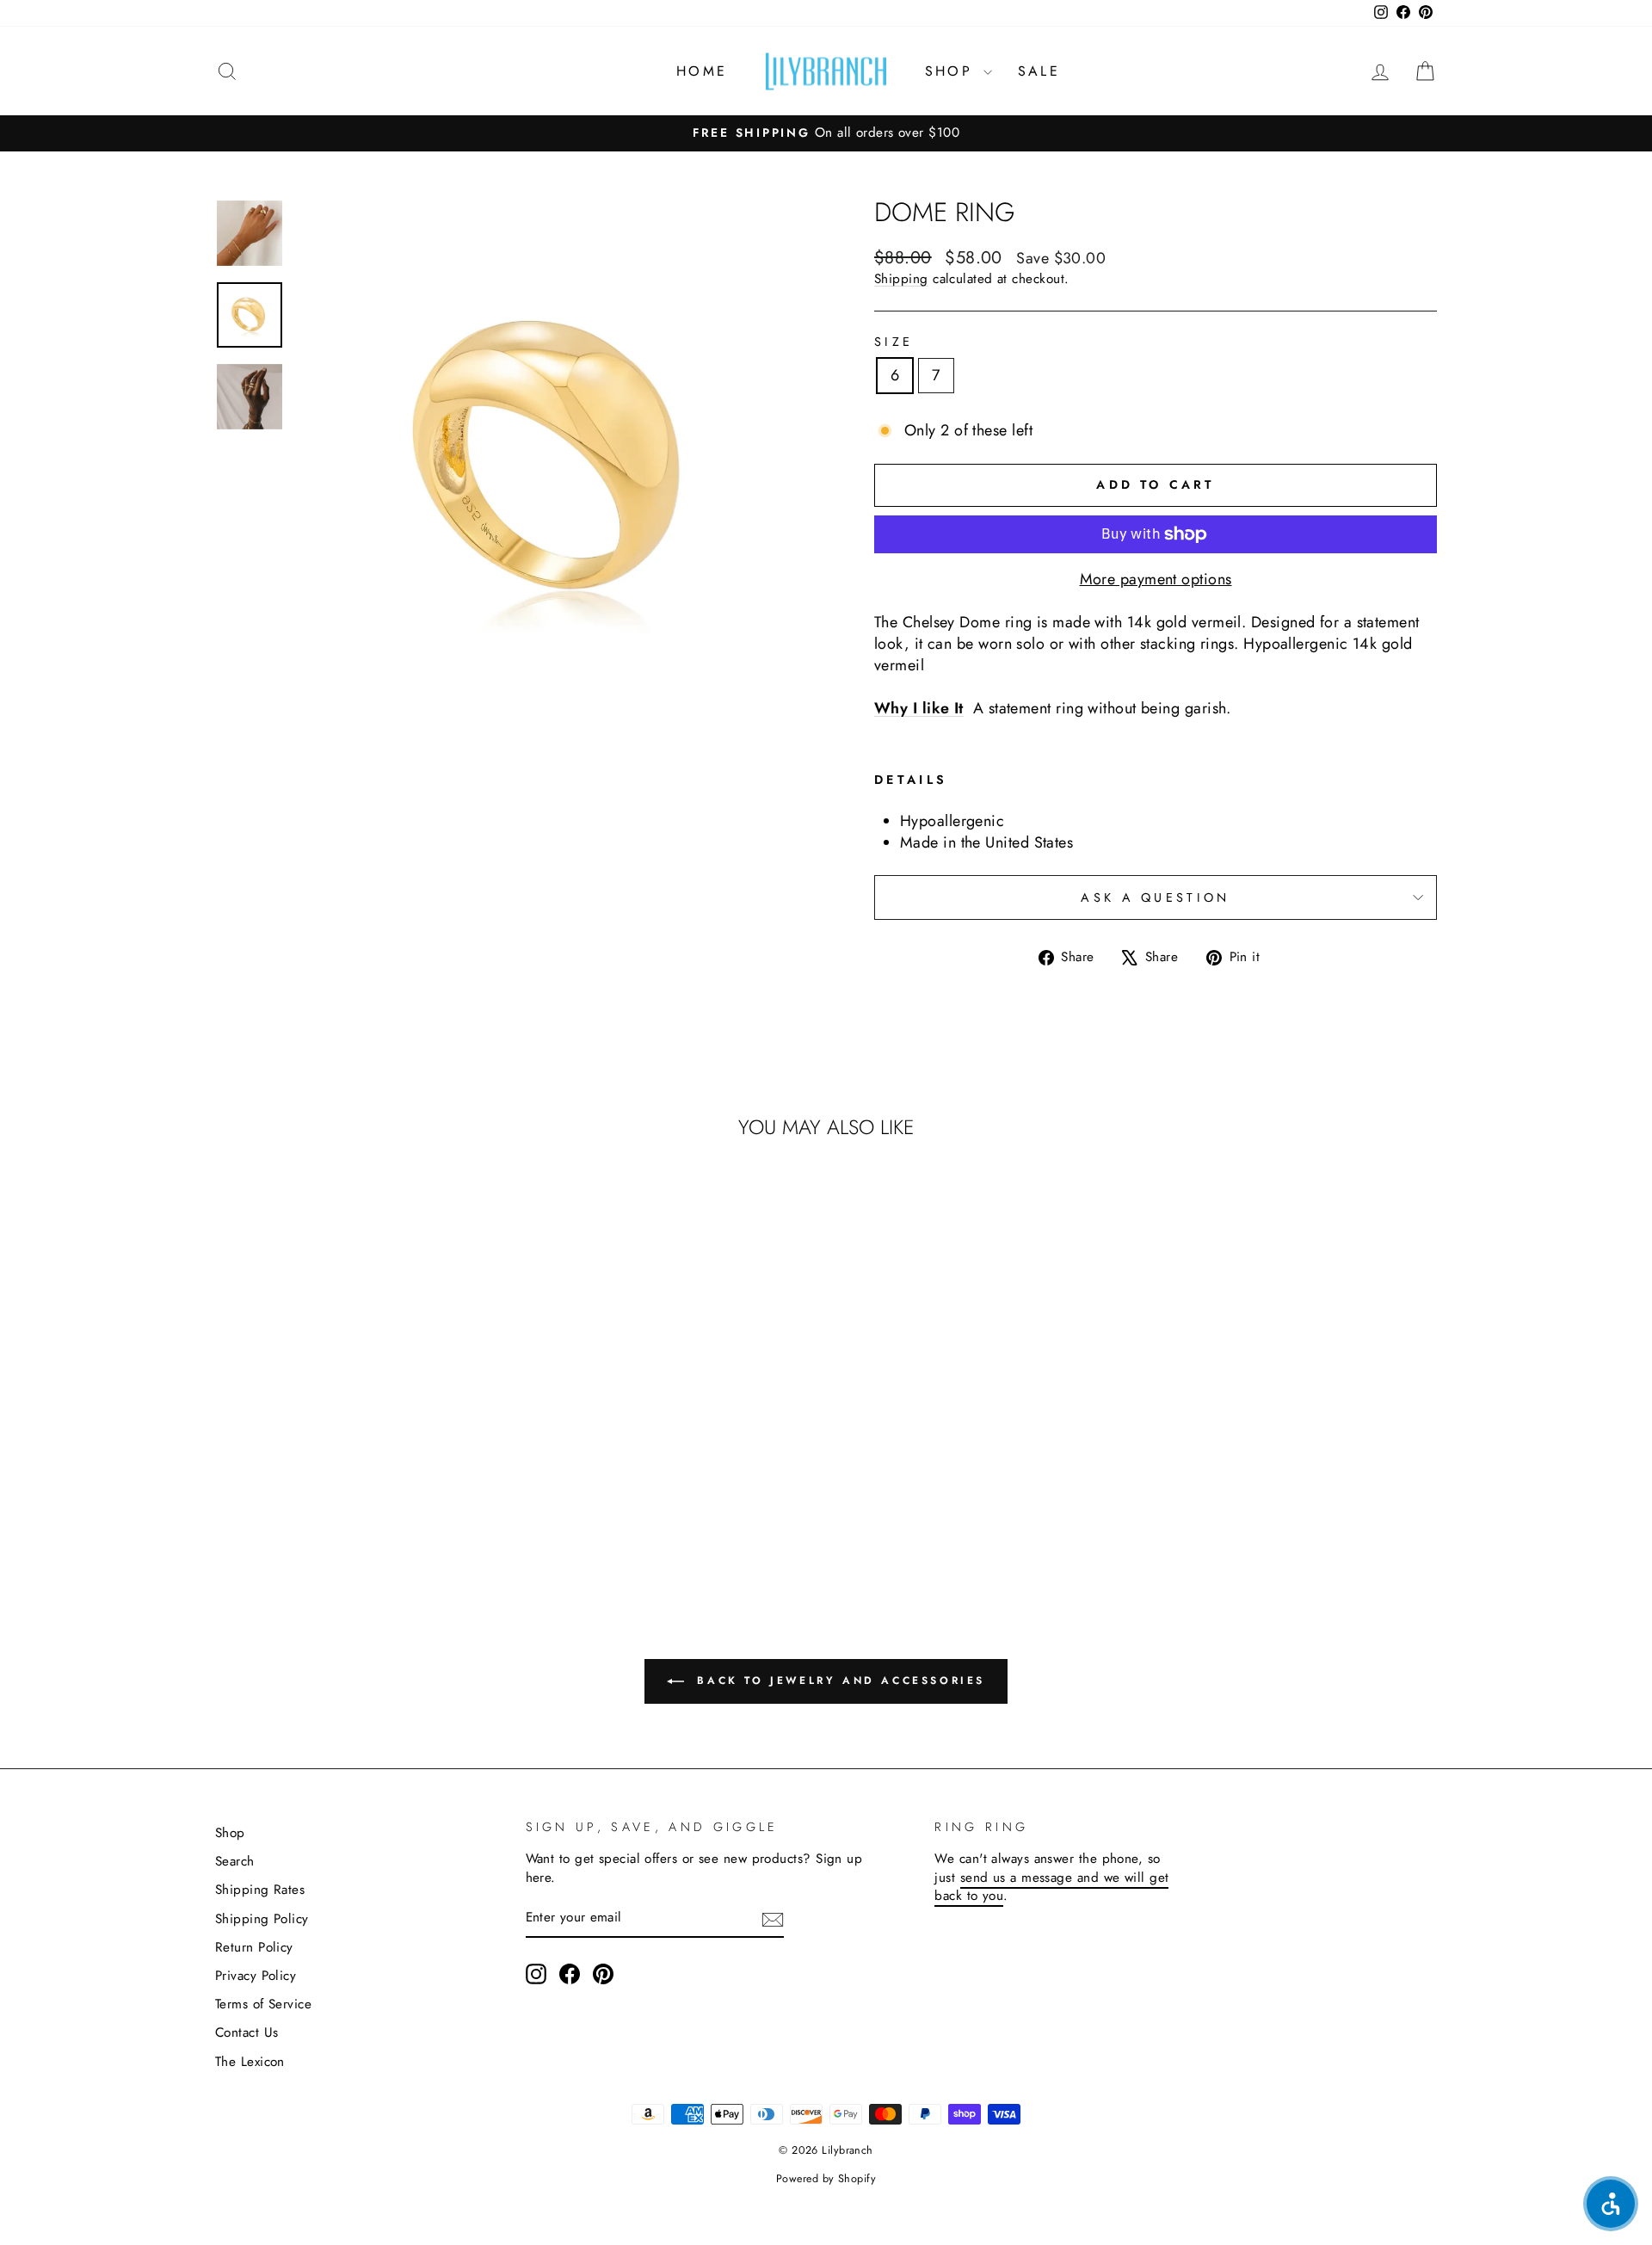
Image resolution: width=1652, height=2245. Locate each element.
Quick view (361, 1452)
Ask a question (1155, 897)
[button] (1611, 2204)
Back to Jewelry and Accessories (838, 1681)
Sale (1039, 71)
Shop (952, 71)
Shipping (901, 279)
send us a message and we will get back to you (1051, 1887)
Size (894, 342)
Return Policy (254, 1947)
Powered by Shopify (826, 2179)
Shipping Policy (262, 1919)
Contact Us (247, 2032)
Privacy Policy (256, 1976)
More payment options (1156, 580)
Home (702, 71)
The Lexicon (250, 2062)
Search (235, 1861)
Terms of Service (263, 2004)
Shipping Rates (260, 1890)
